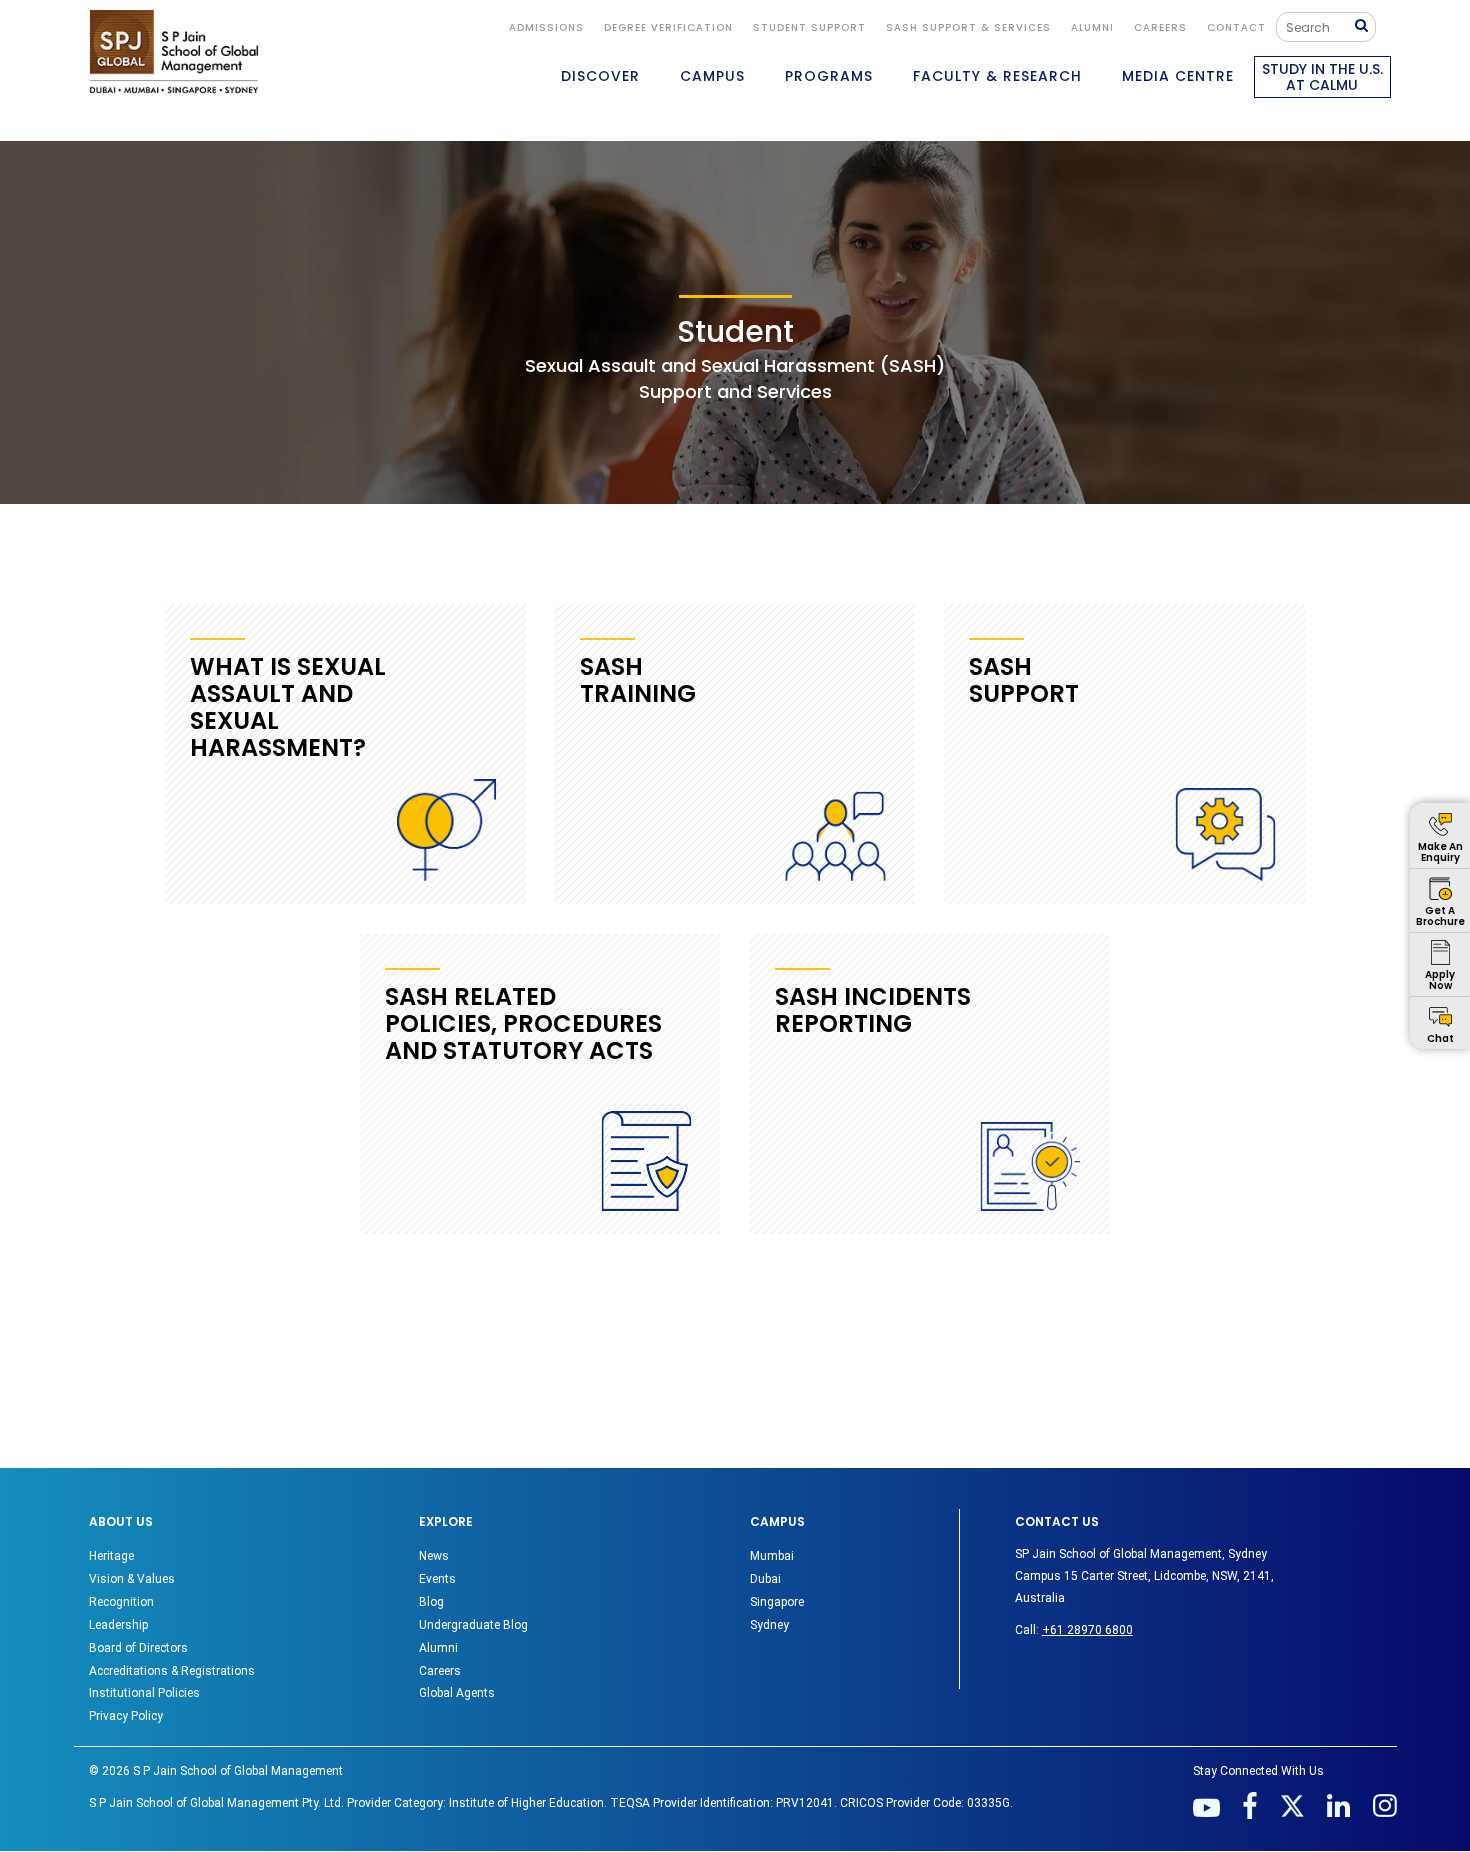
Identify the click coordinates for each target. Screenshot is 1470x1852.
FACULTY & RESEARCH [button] (997, 76)
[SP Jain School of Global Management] (174, 51)
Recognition (121, 1602)
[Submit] (1366, 26)
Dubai (765, 1579)
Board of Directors (138, 1648)
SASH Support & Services (968, 27)
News (434, 1556)
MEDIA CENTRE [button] (1178, 76)
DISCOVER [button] (600, 76)
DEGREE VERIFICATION (668, 27)
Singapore (777, 1602)
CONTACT (1236, 27)
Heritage (111, 1556)
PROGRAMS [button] (829, 76)
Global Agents (457, 1693)
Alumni (438, 1648)
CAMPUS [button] (712, 76)
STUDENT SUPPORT (809, 27)
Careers (1160, 27)
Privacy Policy (126, 1716)
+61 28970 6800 (1087, 1630)
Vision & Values (132, 1579)
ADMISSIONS (546, 27)
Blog (431, 1602)
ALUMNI (1092, 27)
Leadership (118, 1625)
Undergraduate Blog (473, 1625)
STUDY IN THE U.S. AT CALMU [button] (1322, 77)
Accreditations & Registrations (172, 1671)
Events (437, 1579)
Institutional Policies (144, 1693)
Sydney (769, 1625)
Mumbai (772, 1556)
